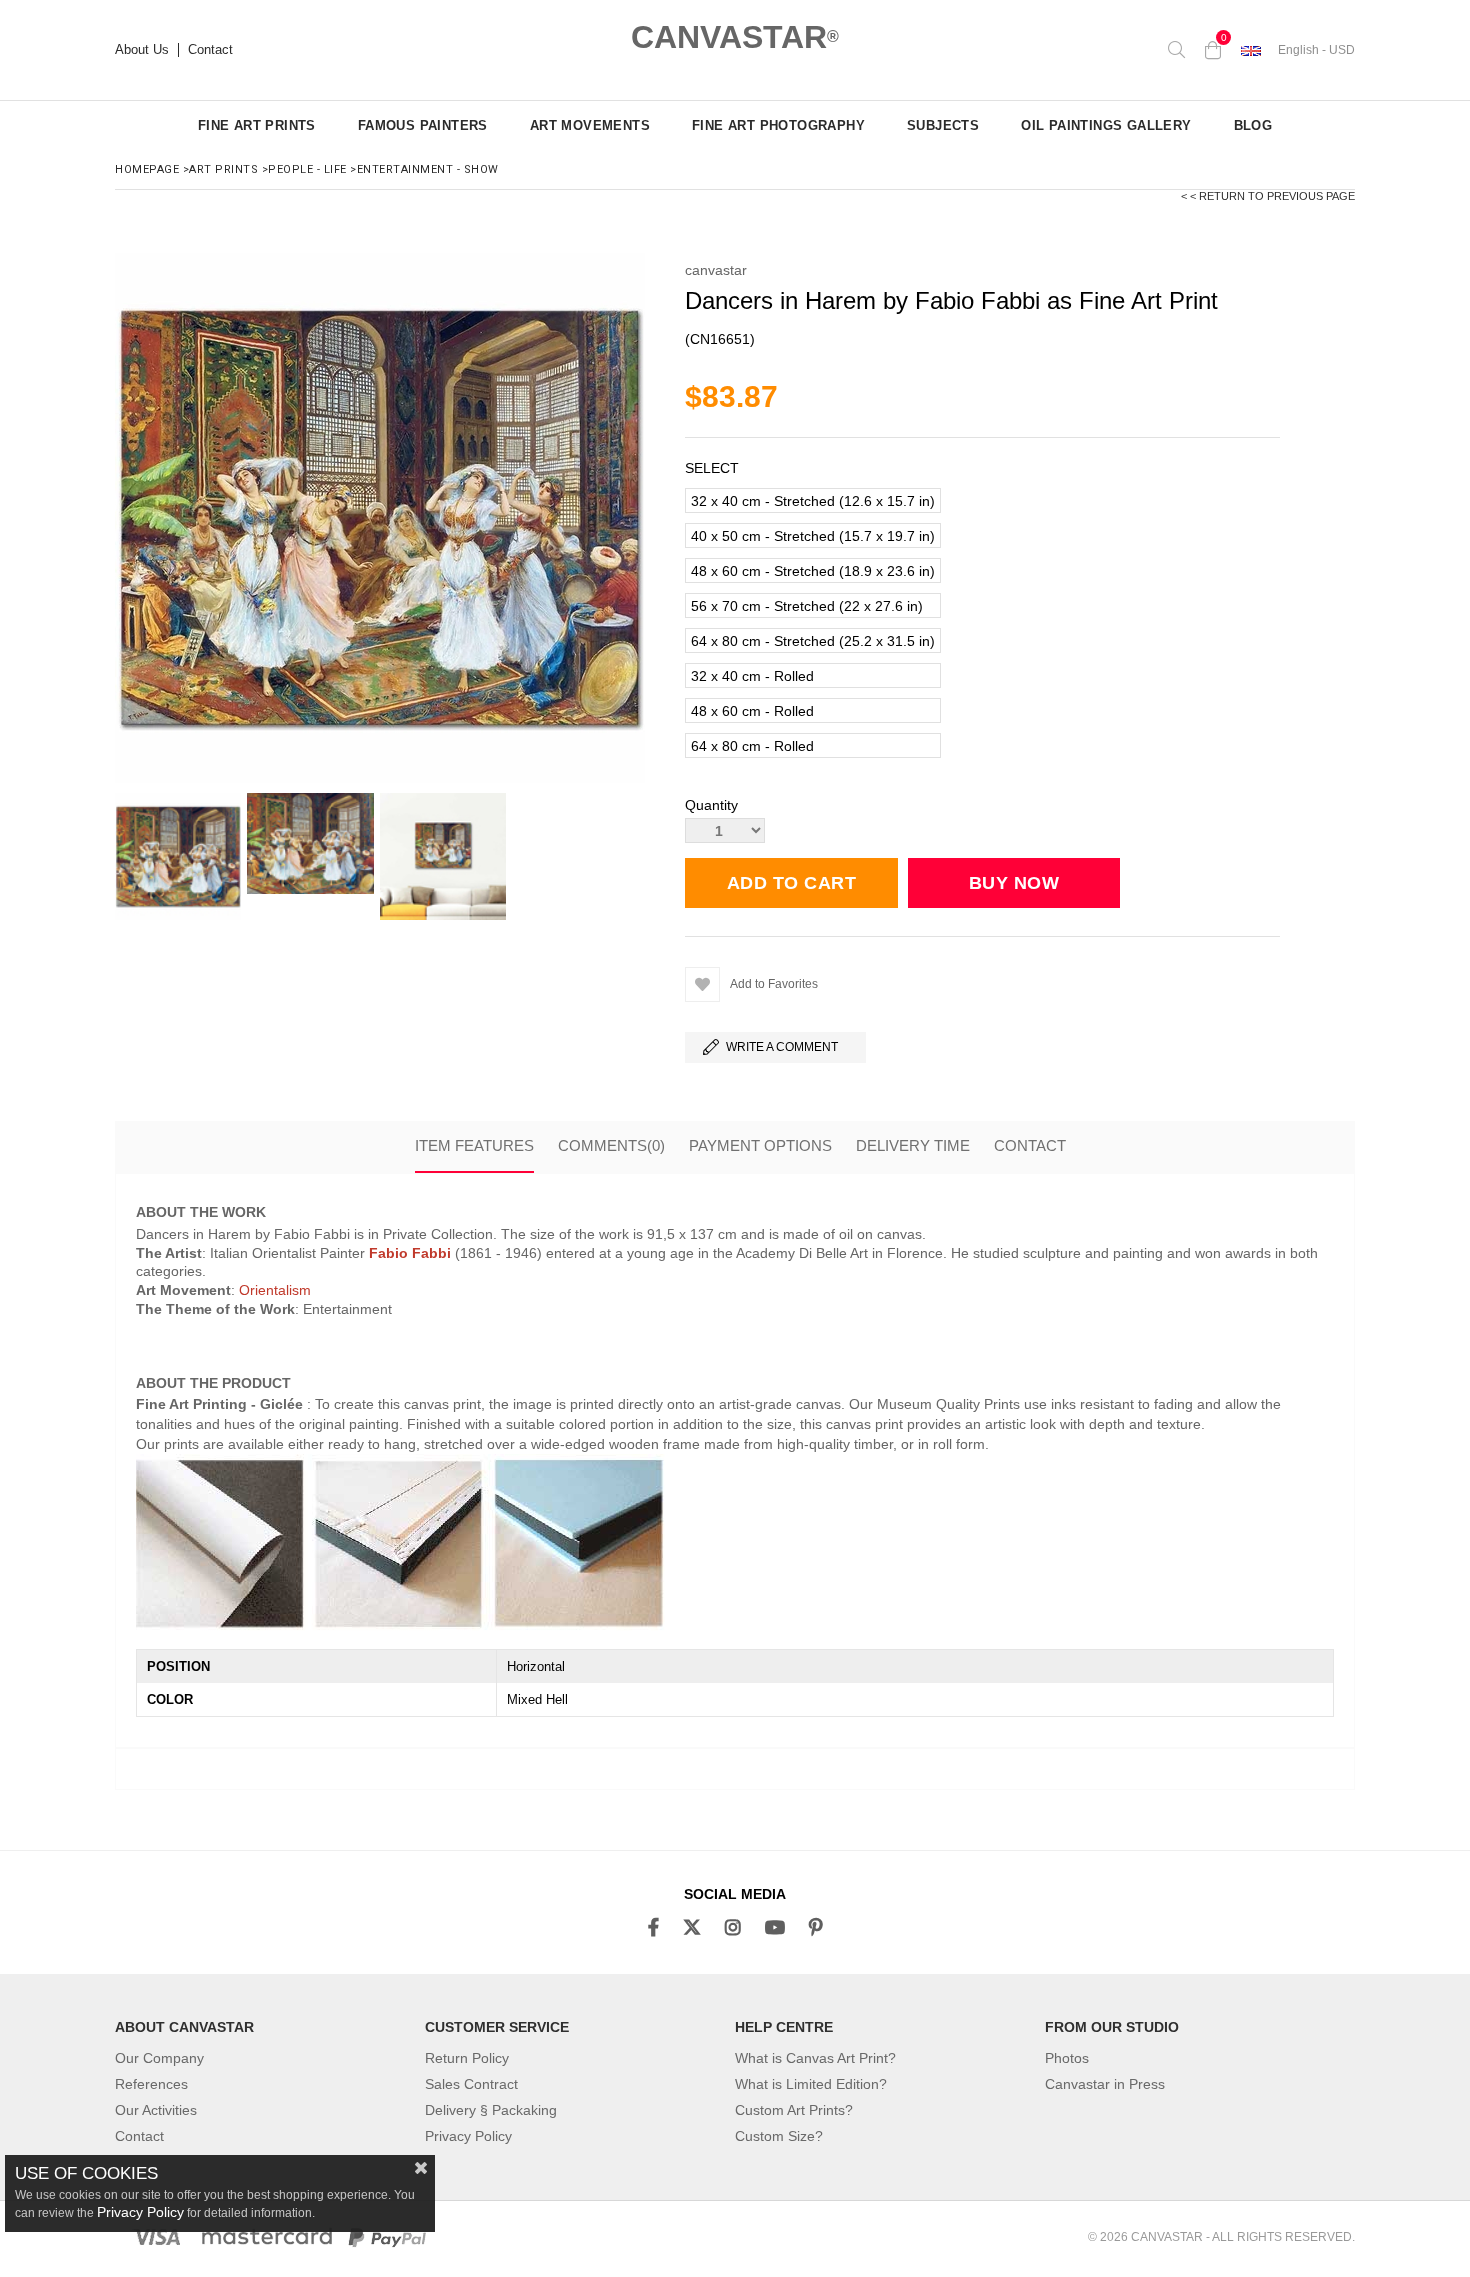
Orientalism (275, 1290)
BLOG (1253, 125)
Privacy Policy (468, 2136)
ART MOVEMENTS (590, 125)
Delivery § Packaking (491, 2110)
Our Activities (156, 2110)
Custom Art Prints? (794, 2110)
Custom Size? (779, 2136)
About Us (142, 50)
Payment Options (760, 1145)
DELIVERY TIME (913, 1145)
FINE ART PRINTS (257, 125)
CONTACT (1030, 1145)
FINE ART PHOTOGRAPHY (778, 125)
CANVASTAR (735, 37)
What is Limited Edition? (811, 2084)
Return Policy (467, 2058)
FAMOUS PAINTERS (423, 125)
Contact (210, 50)
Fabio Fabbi (410, 1253)
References (151, 2084)
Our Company (159, 2058)
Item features (474, 1145)
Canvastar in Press (1105, 2084)
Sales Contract (471, 2084)
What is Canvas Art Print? (815, 2058)
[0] (1213, 50)
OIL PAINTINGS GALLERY (1106, 125)
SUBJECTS (943, 125)
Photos (1067, 2058)
